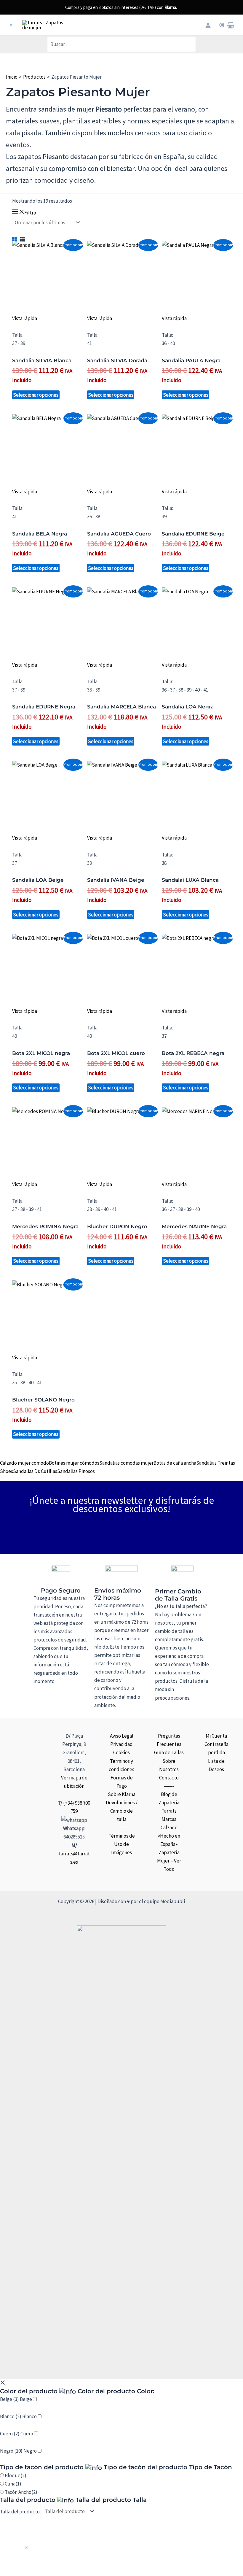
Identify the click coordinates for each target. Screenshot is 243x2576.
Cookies (121, 1752)
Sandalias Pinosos (76, 1471)
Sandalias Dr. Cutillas (35, 1471)
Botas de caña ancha (175, 1463)
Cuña (13, 2484)
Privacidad (121, 1744)
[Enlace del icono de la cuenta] (208, 25)
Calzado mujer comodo (24, 1463)
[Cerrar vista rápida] (26, 2548)
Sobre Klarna (122, 1794)
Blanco (29, 2416)
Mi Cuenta (216, 1736)
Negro (30, 2451)
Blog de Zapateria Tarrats (169, 1803)
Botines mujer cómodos (74, 1463)
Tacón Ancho (21, 2492)
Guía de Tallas (169, 1752)
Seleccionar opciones (36, 395)
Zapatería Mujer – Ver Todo (169, 1861)
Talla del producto (20, 2511)
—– (122, 1827)
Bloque (16, 2475)
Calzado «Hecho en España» (169, 1836)
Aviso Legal (122, 1736)
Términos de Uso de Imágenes (122, 1844)
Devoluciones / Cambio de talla (122, 1811)
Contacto (169, 1778)
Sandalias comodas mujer (126, 1463)
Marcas (169, 1819)
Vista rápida (25, 318)
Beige (26, 2399)
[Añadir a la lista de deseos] (47, 327)
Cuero (27, 2434)
